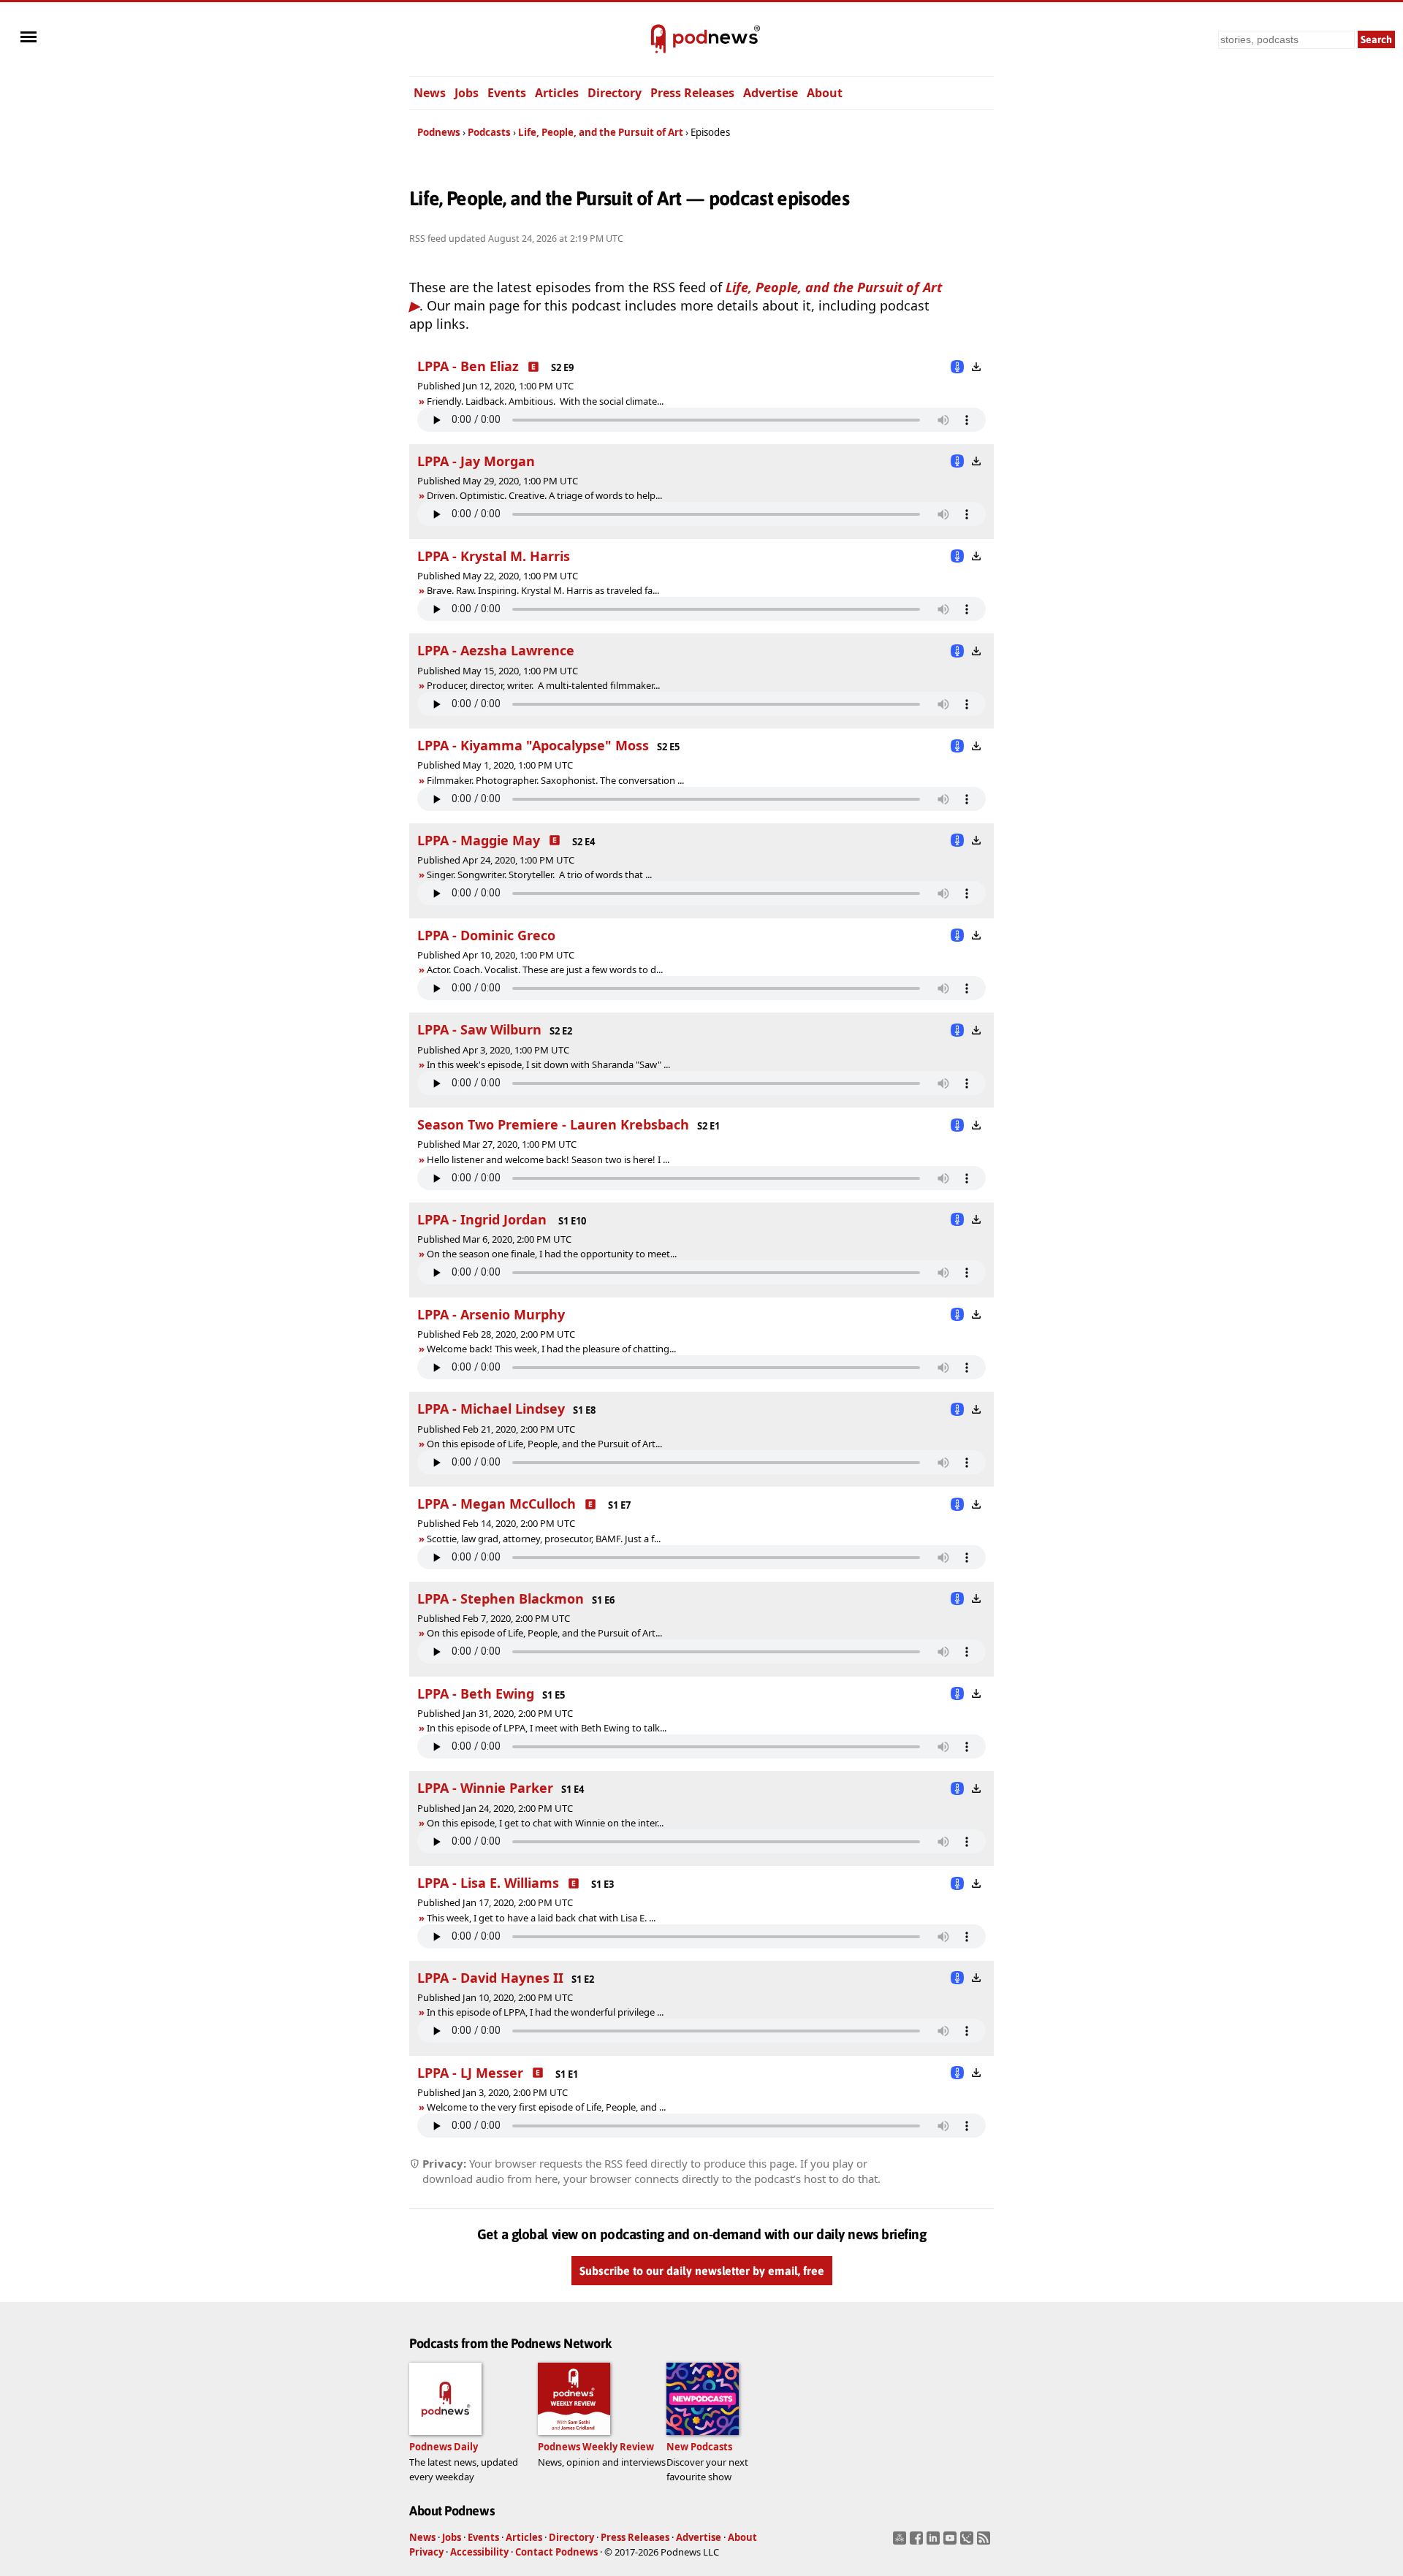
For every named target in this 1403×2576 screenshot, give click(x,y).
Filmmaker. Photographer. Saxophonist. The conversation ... (555, 780)
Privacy (426, 2552)
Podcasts (489, 132)
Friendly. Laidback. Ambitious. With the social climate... (545, 401)
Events (507, 93)
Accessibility (479, 2552)
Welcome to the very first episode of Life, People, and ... (546, 2107)
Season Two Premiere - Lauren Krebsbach (553, 1124)
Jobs (467, 93)
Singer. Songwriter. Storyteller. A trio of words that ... (539, 874)
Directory (615, 93)
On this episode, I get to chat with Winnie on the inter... (545, 1823)
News (430, 93)
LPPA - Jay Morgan (476, 461)
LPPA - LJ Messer (470, 2073)
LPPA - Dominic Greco (486, 935)
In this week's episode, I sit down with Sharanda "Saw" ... (548, 1064)
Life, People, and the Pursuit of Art (601, 132)
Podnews (439, 132)
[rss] (985, 2542)
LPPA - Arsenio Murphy (491, 1314)
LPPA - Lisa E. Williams (488, 1883)
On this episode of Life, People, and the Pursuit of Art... (544, 1444)
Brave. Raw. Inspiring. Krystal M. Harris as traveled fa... (543, 590)
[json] (969, 2542)
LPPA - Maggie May (479, 840)
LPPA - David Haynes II (490, 1978)
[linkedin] (935, 2542)
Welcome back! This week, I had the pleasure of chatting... (551, 1349)
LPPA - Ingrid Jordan (484, 1219)
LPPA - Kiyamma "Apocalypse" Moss (533, 745)
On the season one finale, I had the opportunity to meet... (552, 1254)
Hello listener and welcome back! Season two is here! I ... (548, 1159)
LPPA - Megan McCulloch (497, 1504)
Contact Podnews (556, 2552)
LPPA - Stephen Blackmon (501, 1598)
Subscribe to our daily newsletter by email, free (702, 2271)
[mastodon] (901, 2542)
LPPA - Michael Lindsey (491, 1409)
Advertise (771, 93)
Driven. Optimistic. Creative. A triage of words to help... (544, 495)
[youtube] (952, 2542)
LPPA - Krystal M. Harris (494, 556)
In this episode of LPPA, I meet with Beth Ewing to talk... (547, 1728)
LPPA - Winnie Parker (485, 1788)
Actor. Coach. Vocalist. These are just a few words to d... (545, 969)
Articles (557, 93)
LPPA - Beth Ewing (476, 1693)
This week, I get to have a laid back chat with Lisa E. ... (541, 1918)
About (825, 93)
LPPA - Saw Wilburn (479, 1029)
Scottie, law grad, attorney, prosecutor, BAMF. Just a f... (544, 1539)
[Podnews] (658, 39)
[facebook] (918, 2542)
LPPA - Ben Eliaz (468, 366)
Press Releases (692, 93)
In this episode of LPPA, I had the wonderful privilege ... (545, 2012)
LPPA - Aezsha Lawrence (496, 650)
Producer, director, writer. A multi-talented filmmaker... (543, 685)
